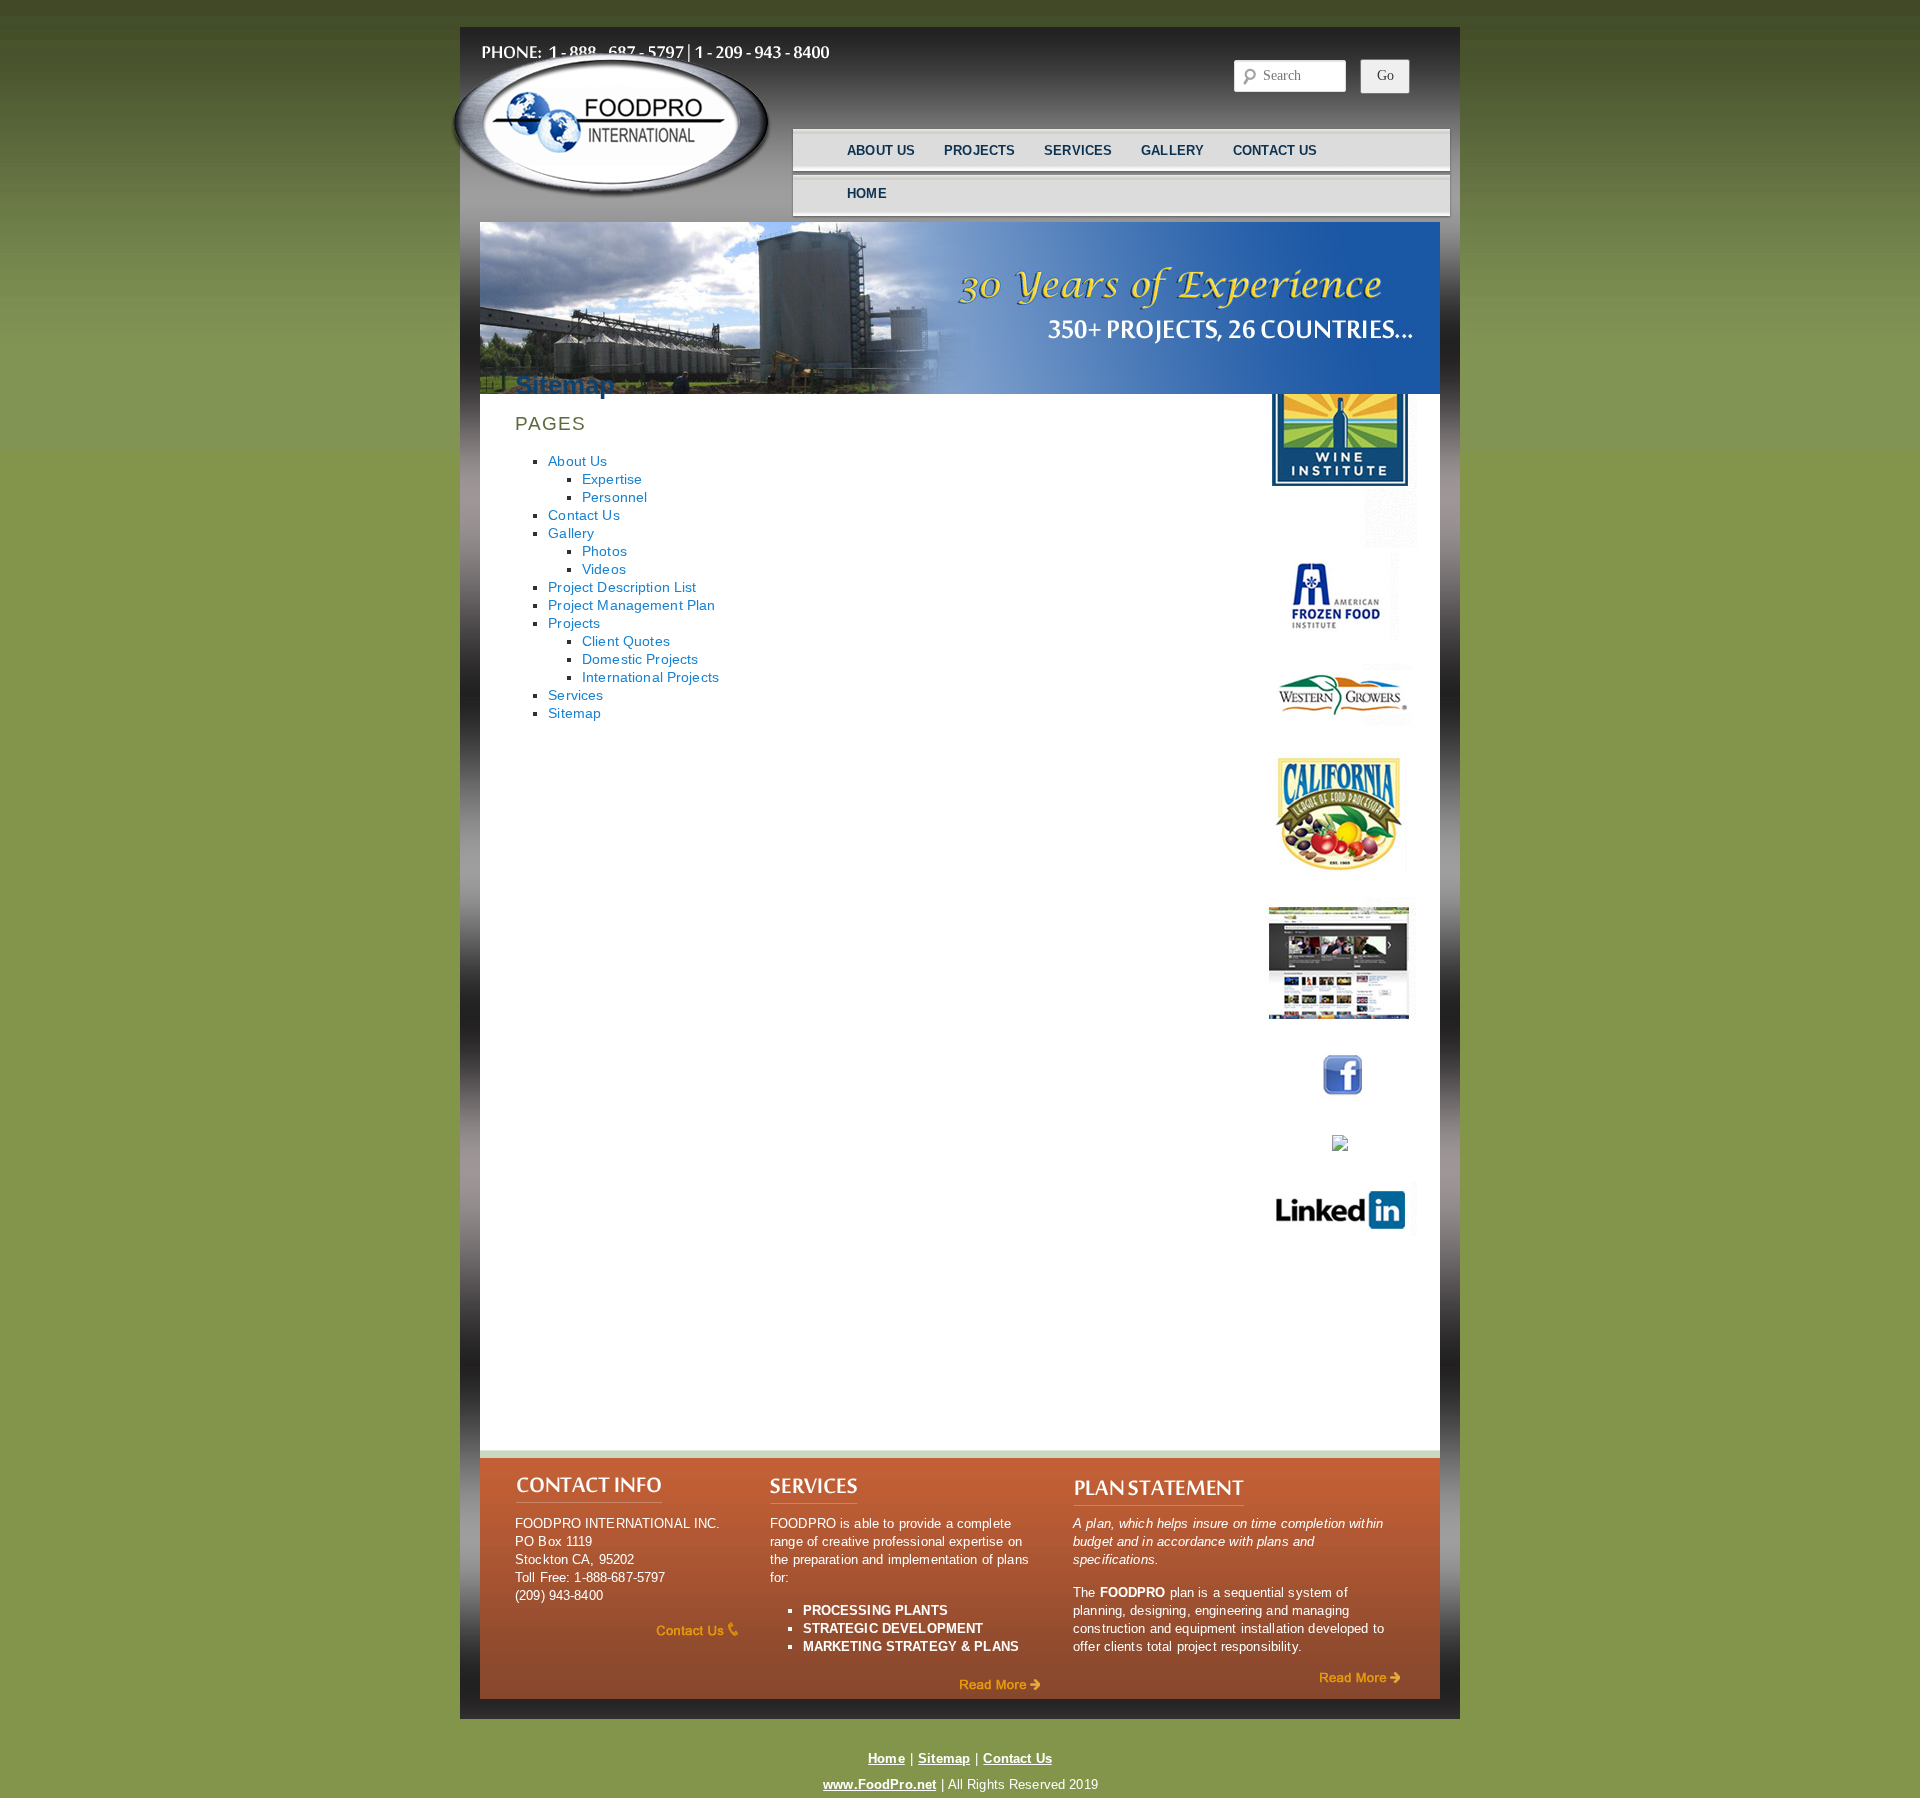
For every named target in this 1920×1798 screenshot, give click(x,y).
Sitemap (574, 713)
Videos (604, 569)
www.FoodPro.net (879, 1784)
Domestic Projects (640, 659)
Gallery (1172, 150)
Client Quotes (626, 641)
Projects (979, 150)
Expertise (612, 479)
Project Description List (622, 587)
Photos (604, 551)
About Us (881, 150)
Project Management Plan (631, 605)
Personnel (614, 497)
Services (1078, 150)
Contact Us (1275, 150)
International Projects (650, 677)
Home (867, 193)
